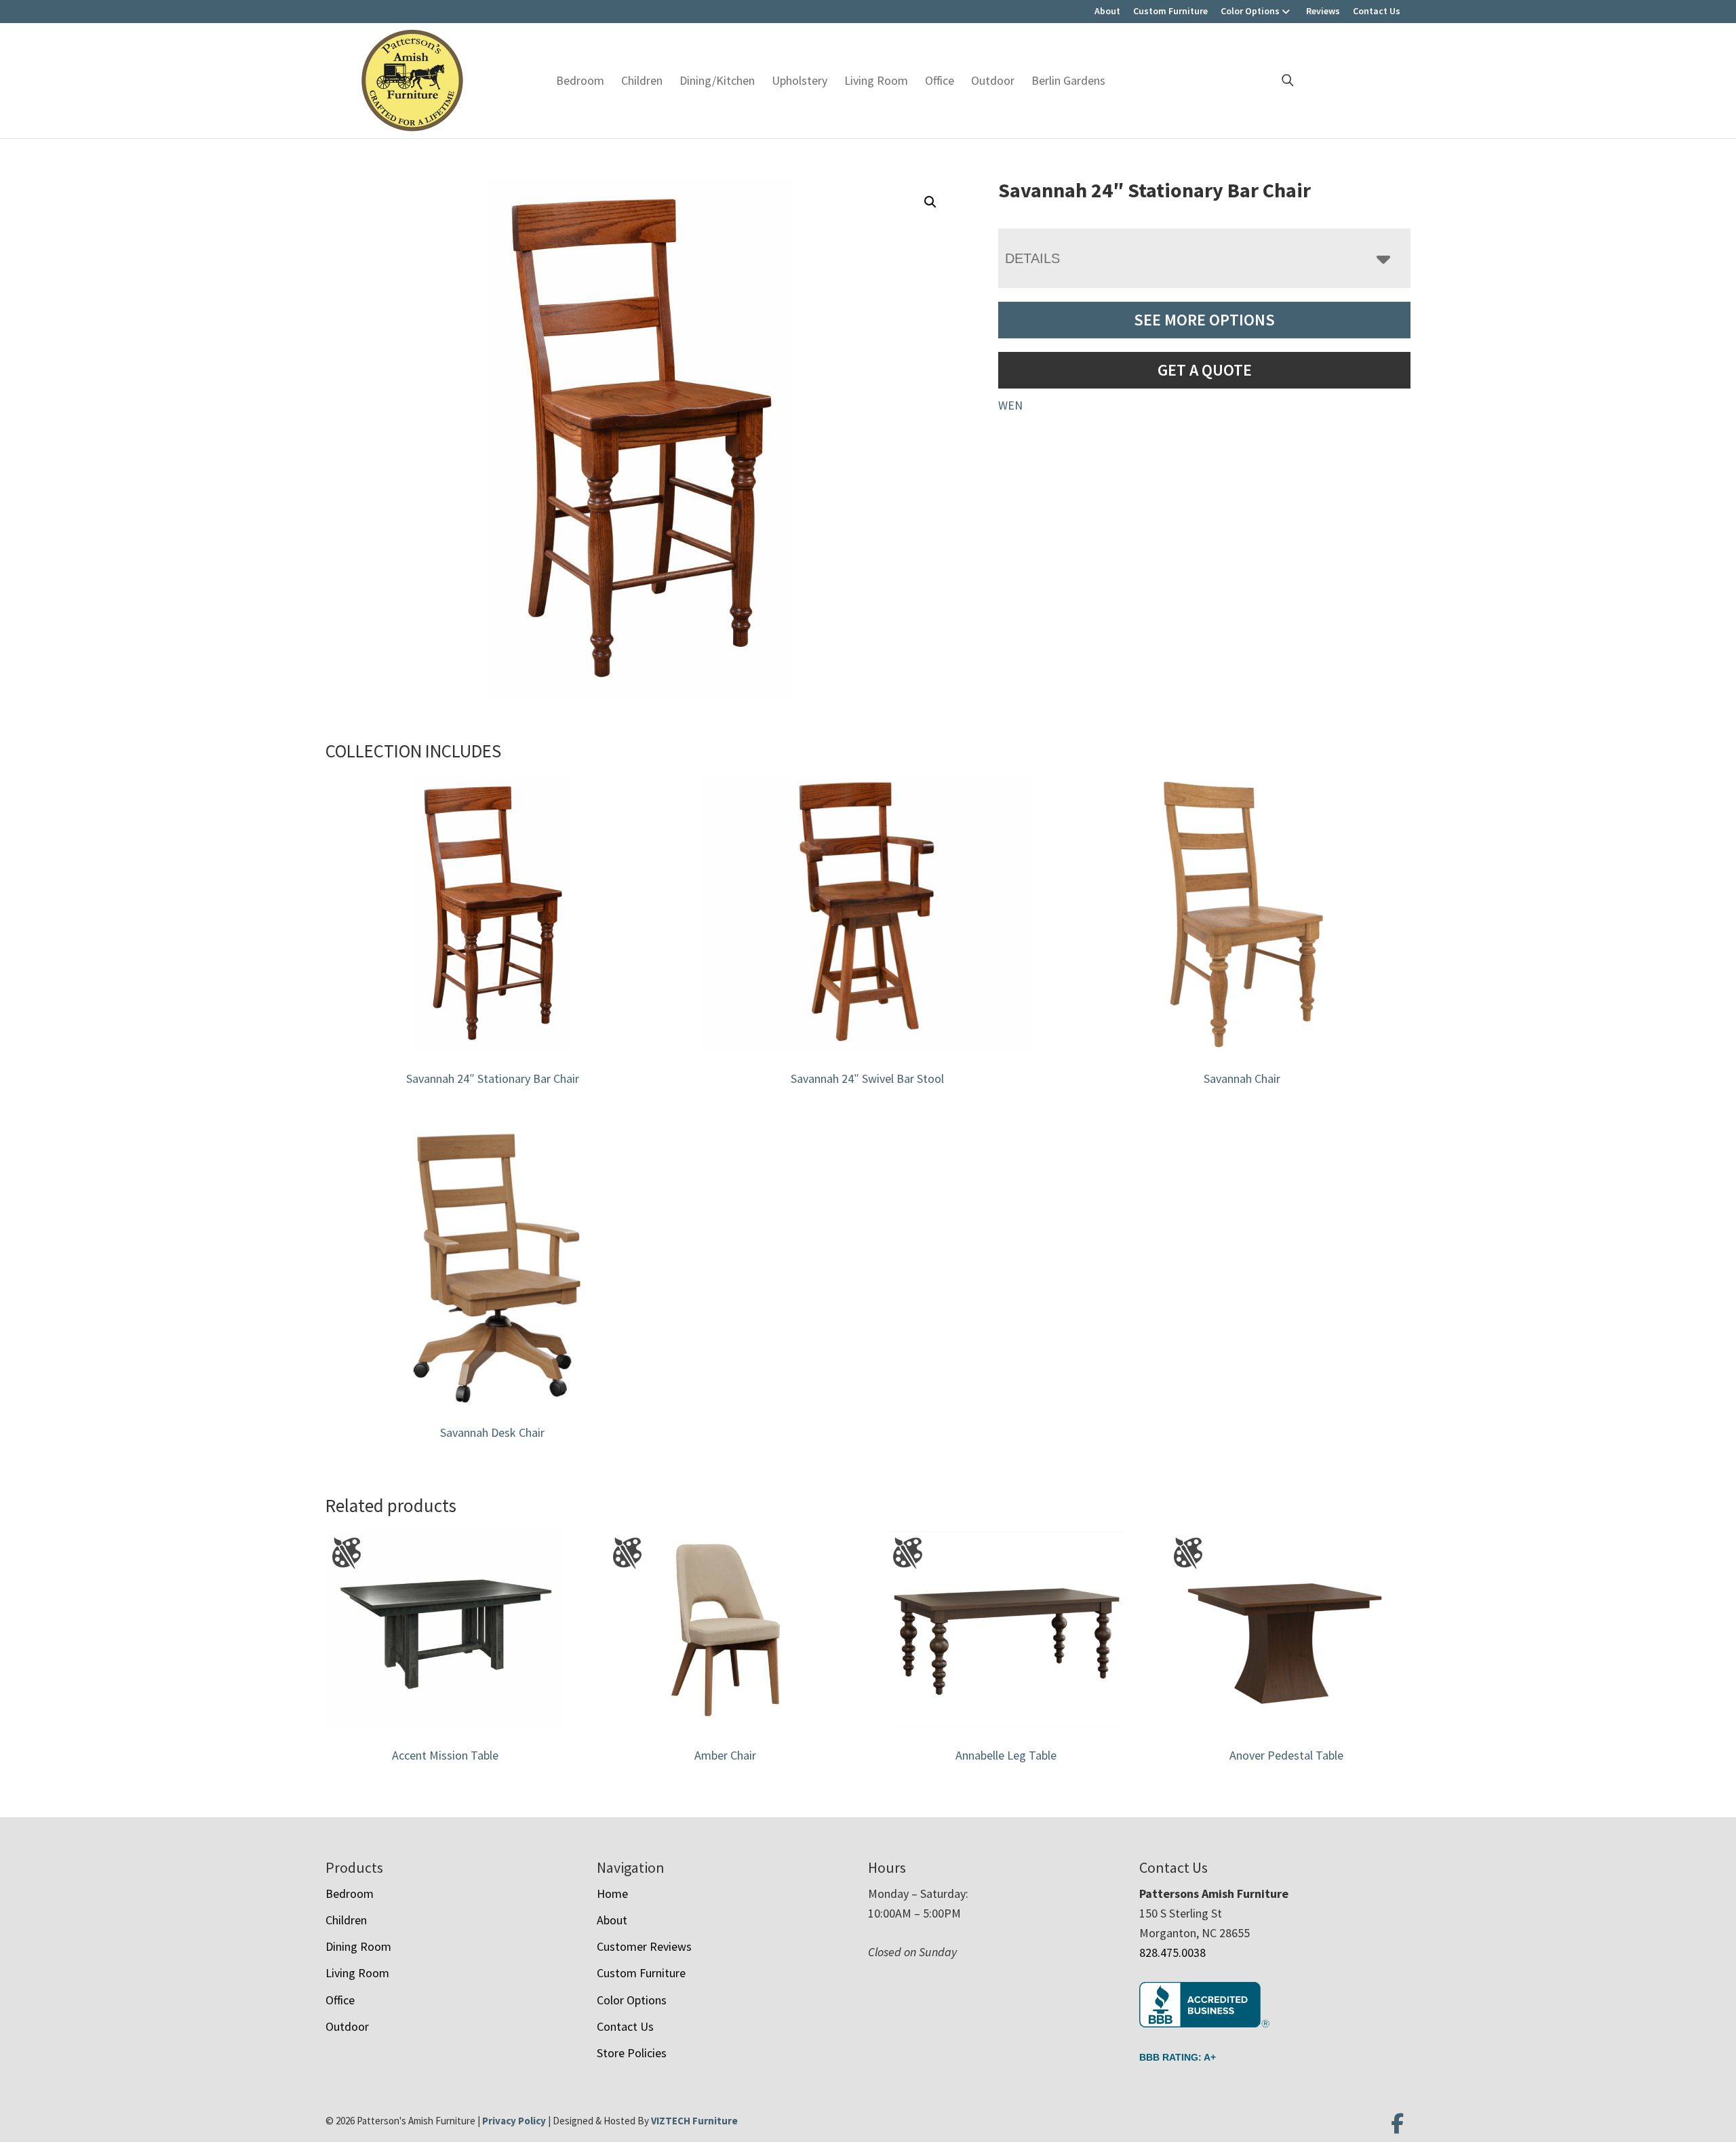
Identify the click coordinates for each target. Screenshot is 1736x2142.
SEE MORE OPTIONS (1204, 320)
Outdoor (993, 80)
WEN (1010, 405)
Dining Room (358, 1946)
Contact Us (1377, 11)
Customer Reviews (644, 1946)
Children (642, 80)
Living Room (876, 80)
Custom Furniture (1170, 11)
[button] (930, 202)
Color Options (1250, 11)
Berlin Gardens (1068, 80)
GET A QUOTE (1205, 370)
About (1107, 11)
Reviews (1323, 11)
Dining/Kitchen (717, 80)
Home (612, 1893)
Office (940, 80)
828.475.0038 (1172, 1952)
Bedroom (580, 80)
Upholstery (800, 80)
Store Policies (632, 2053)
